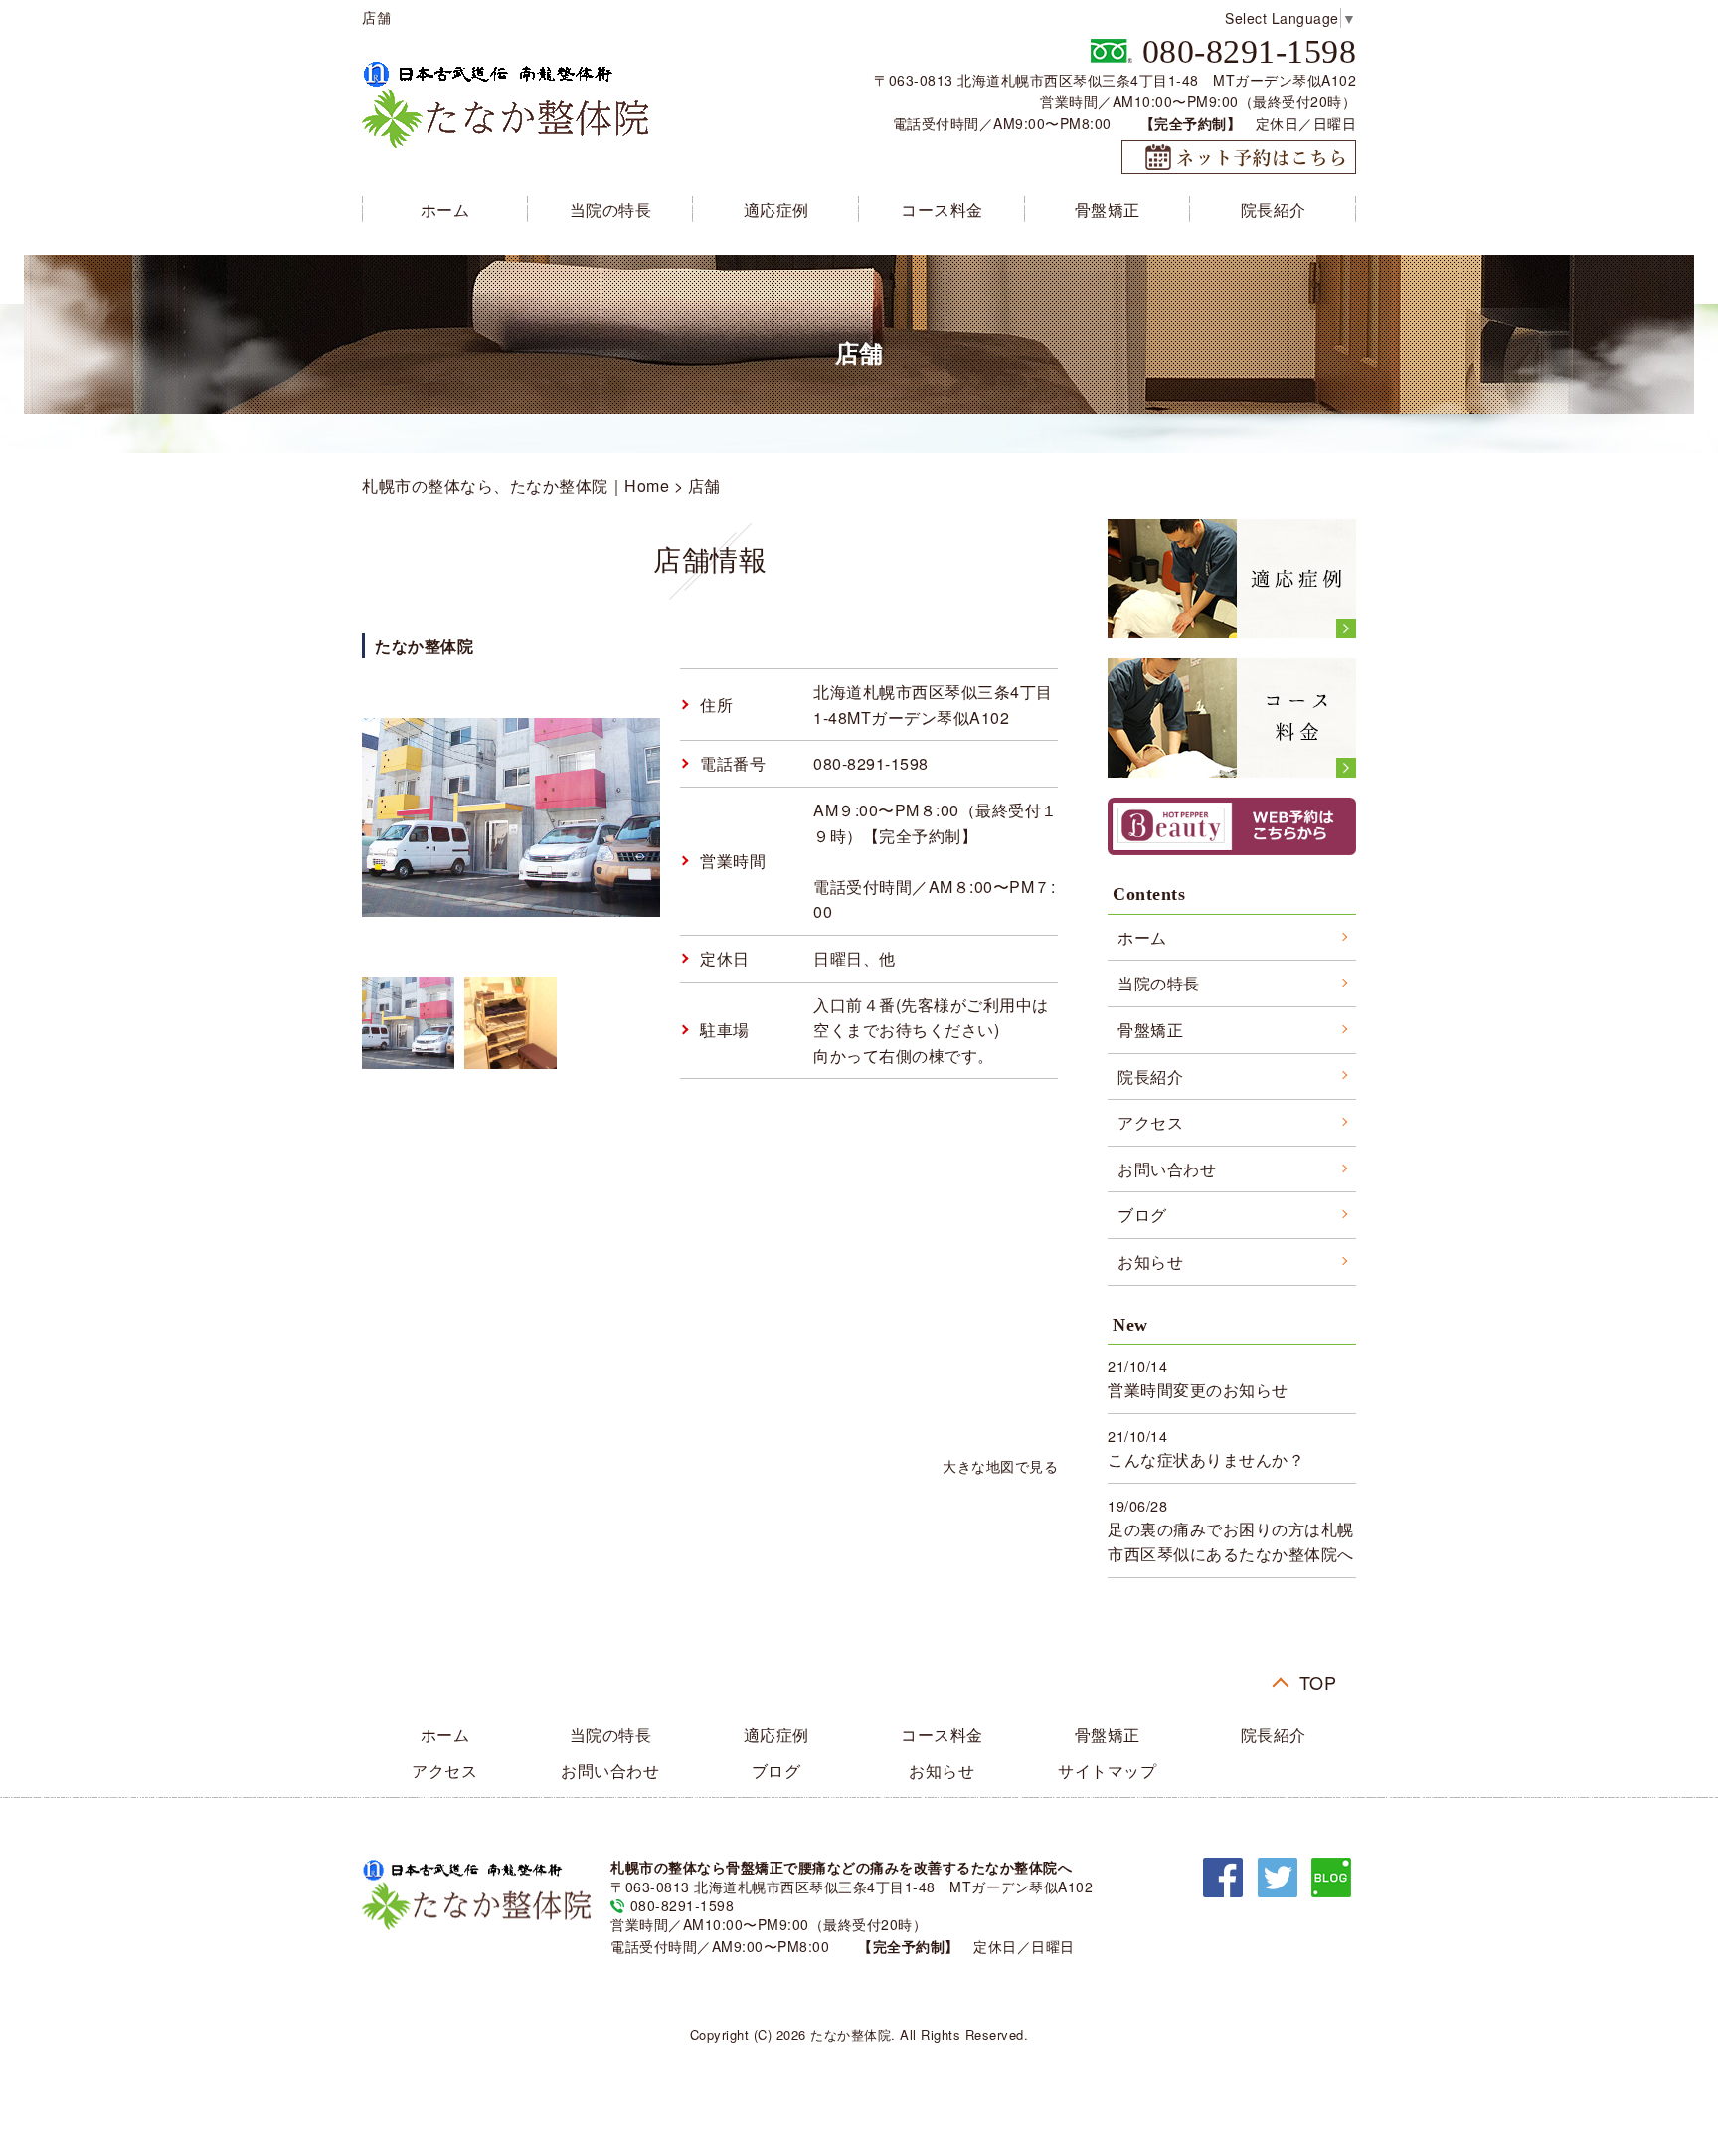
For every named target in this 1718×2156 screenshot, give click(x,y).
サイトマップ (1107, 1771)
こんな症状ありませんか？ (1206, 1459)
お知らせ (1150, 1261)
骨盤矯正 (1108, 209)
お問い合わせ (1167, 1169)
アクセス (1150, 1122)
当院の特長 (611, 209)
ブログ (1142, 1215)
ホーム (445, 209)
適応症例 (776, 209)
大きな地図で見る (1000, 1465)
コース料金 (942, 209)
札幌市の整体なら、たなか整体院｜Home (515, 486)
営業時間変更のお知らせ (1198, 1390)
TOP (1318, 1678)
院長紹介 (1274, 209)
